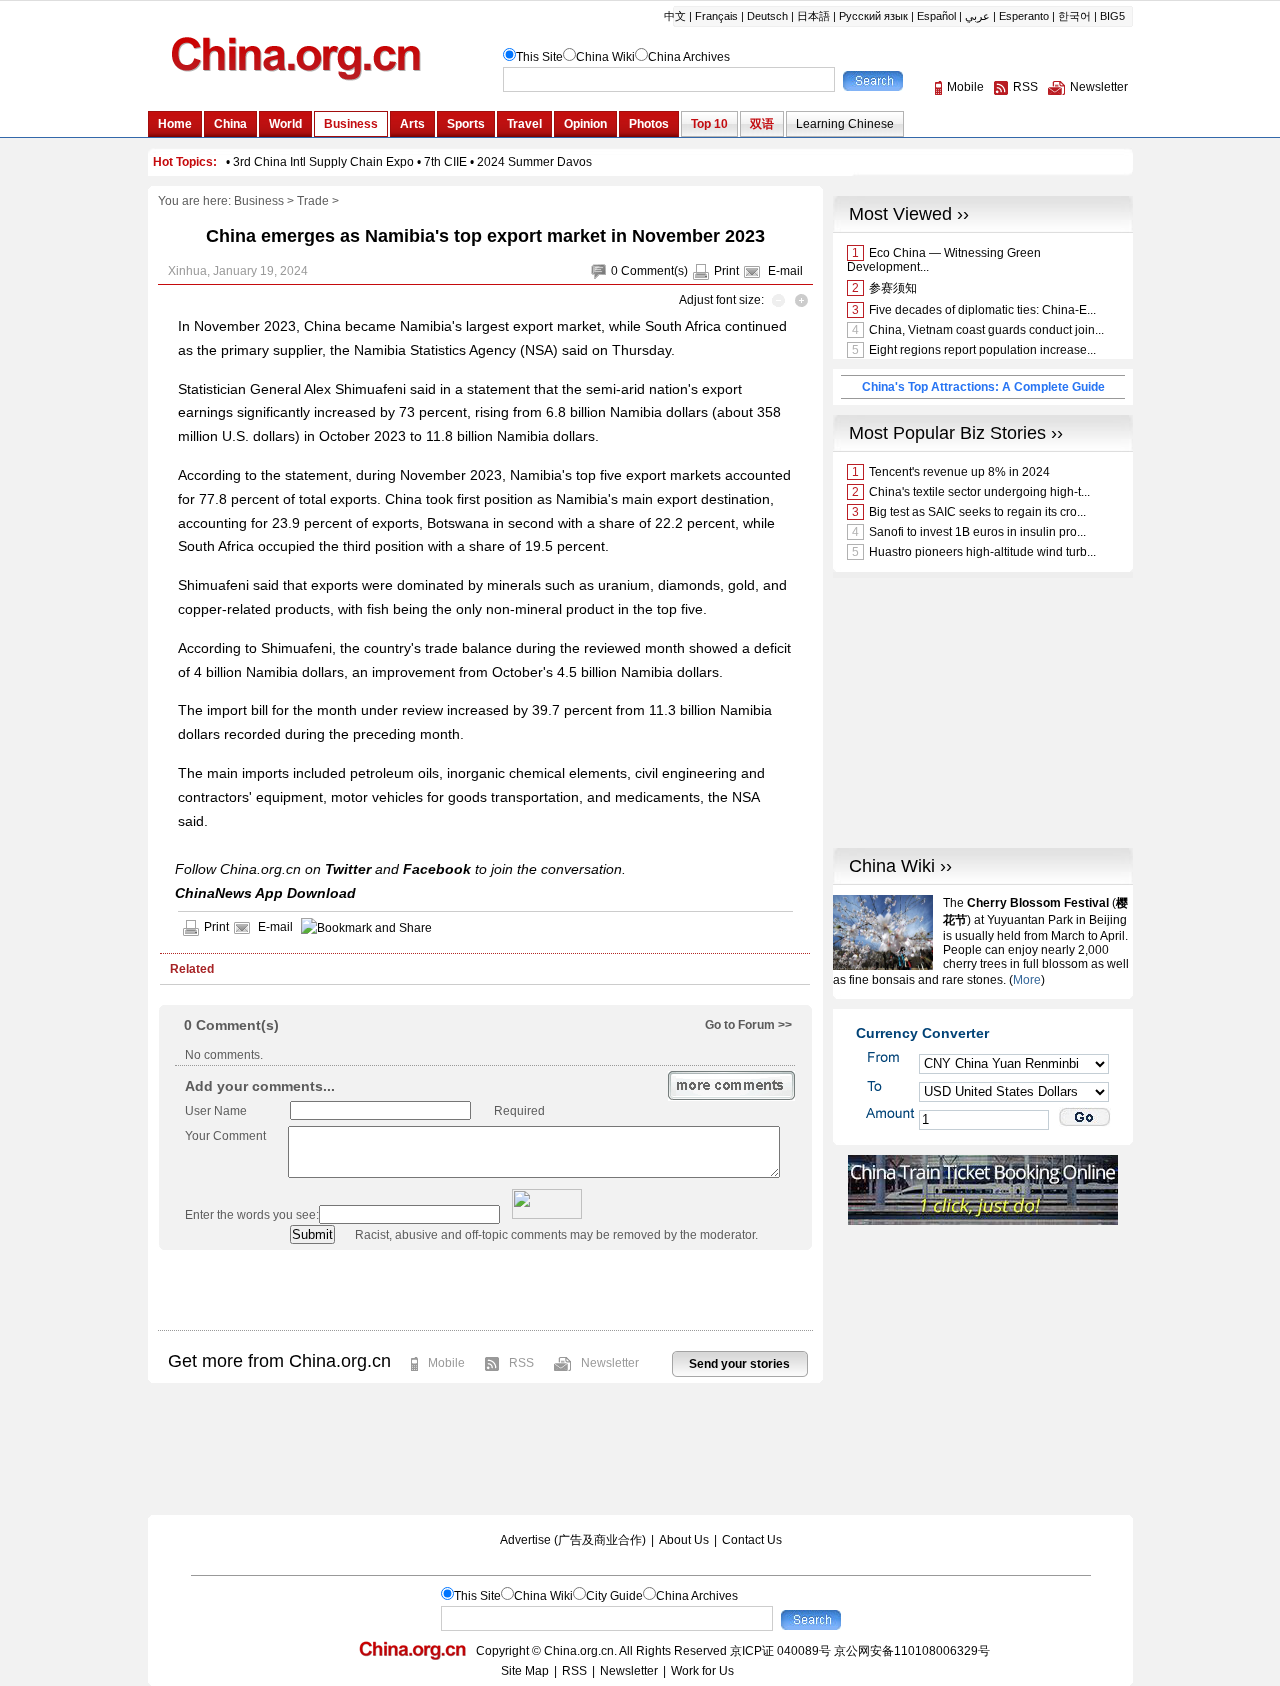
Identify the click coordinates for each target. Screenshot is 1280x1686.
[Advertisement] (485, 1290)
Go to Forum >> (748, 1025)
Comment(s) (654, 271)
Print (726, 271)
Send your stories (739, 1364)
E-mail (785, 271)
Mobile (446, 1363)
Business (259, 201)
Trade (313, 201)
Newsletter (610, 1363)
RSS (521, 1363)
